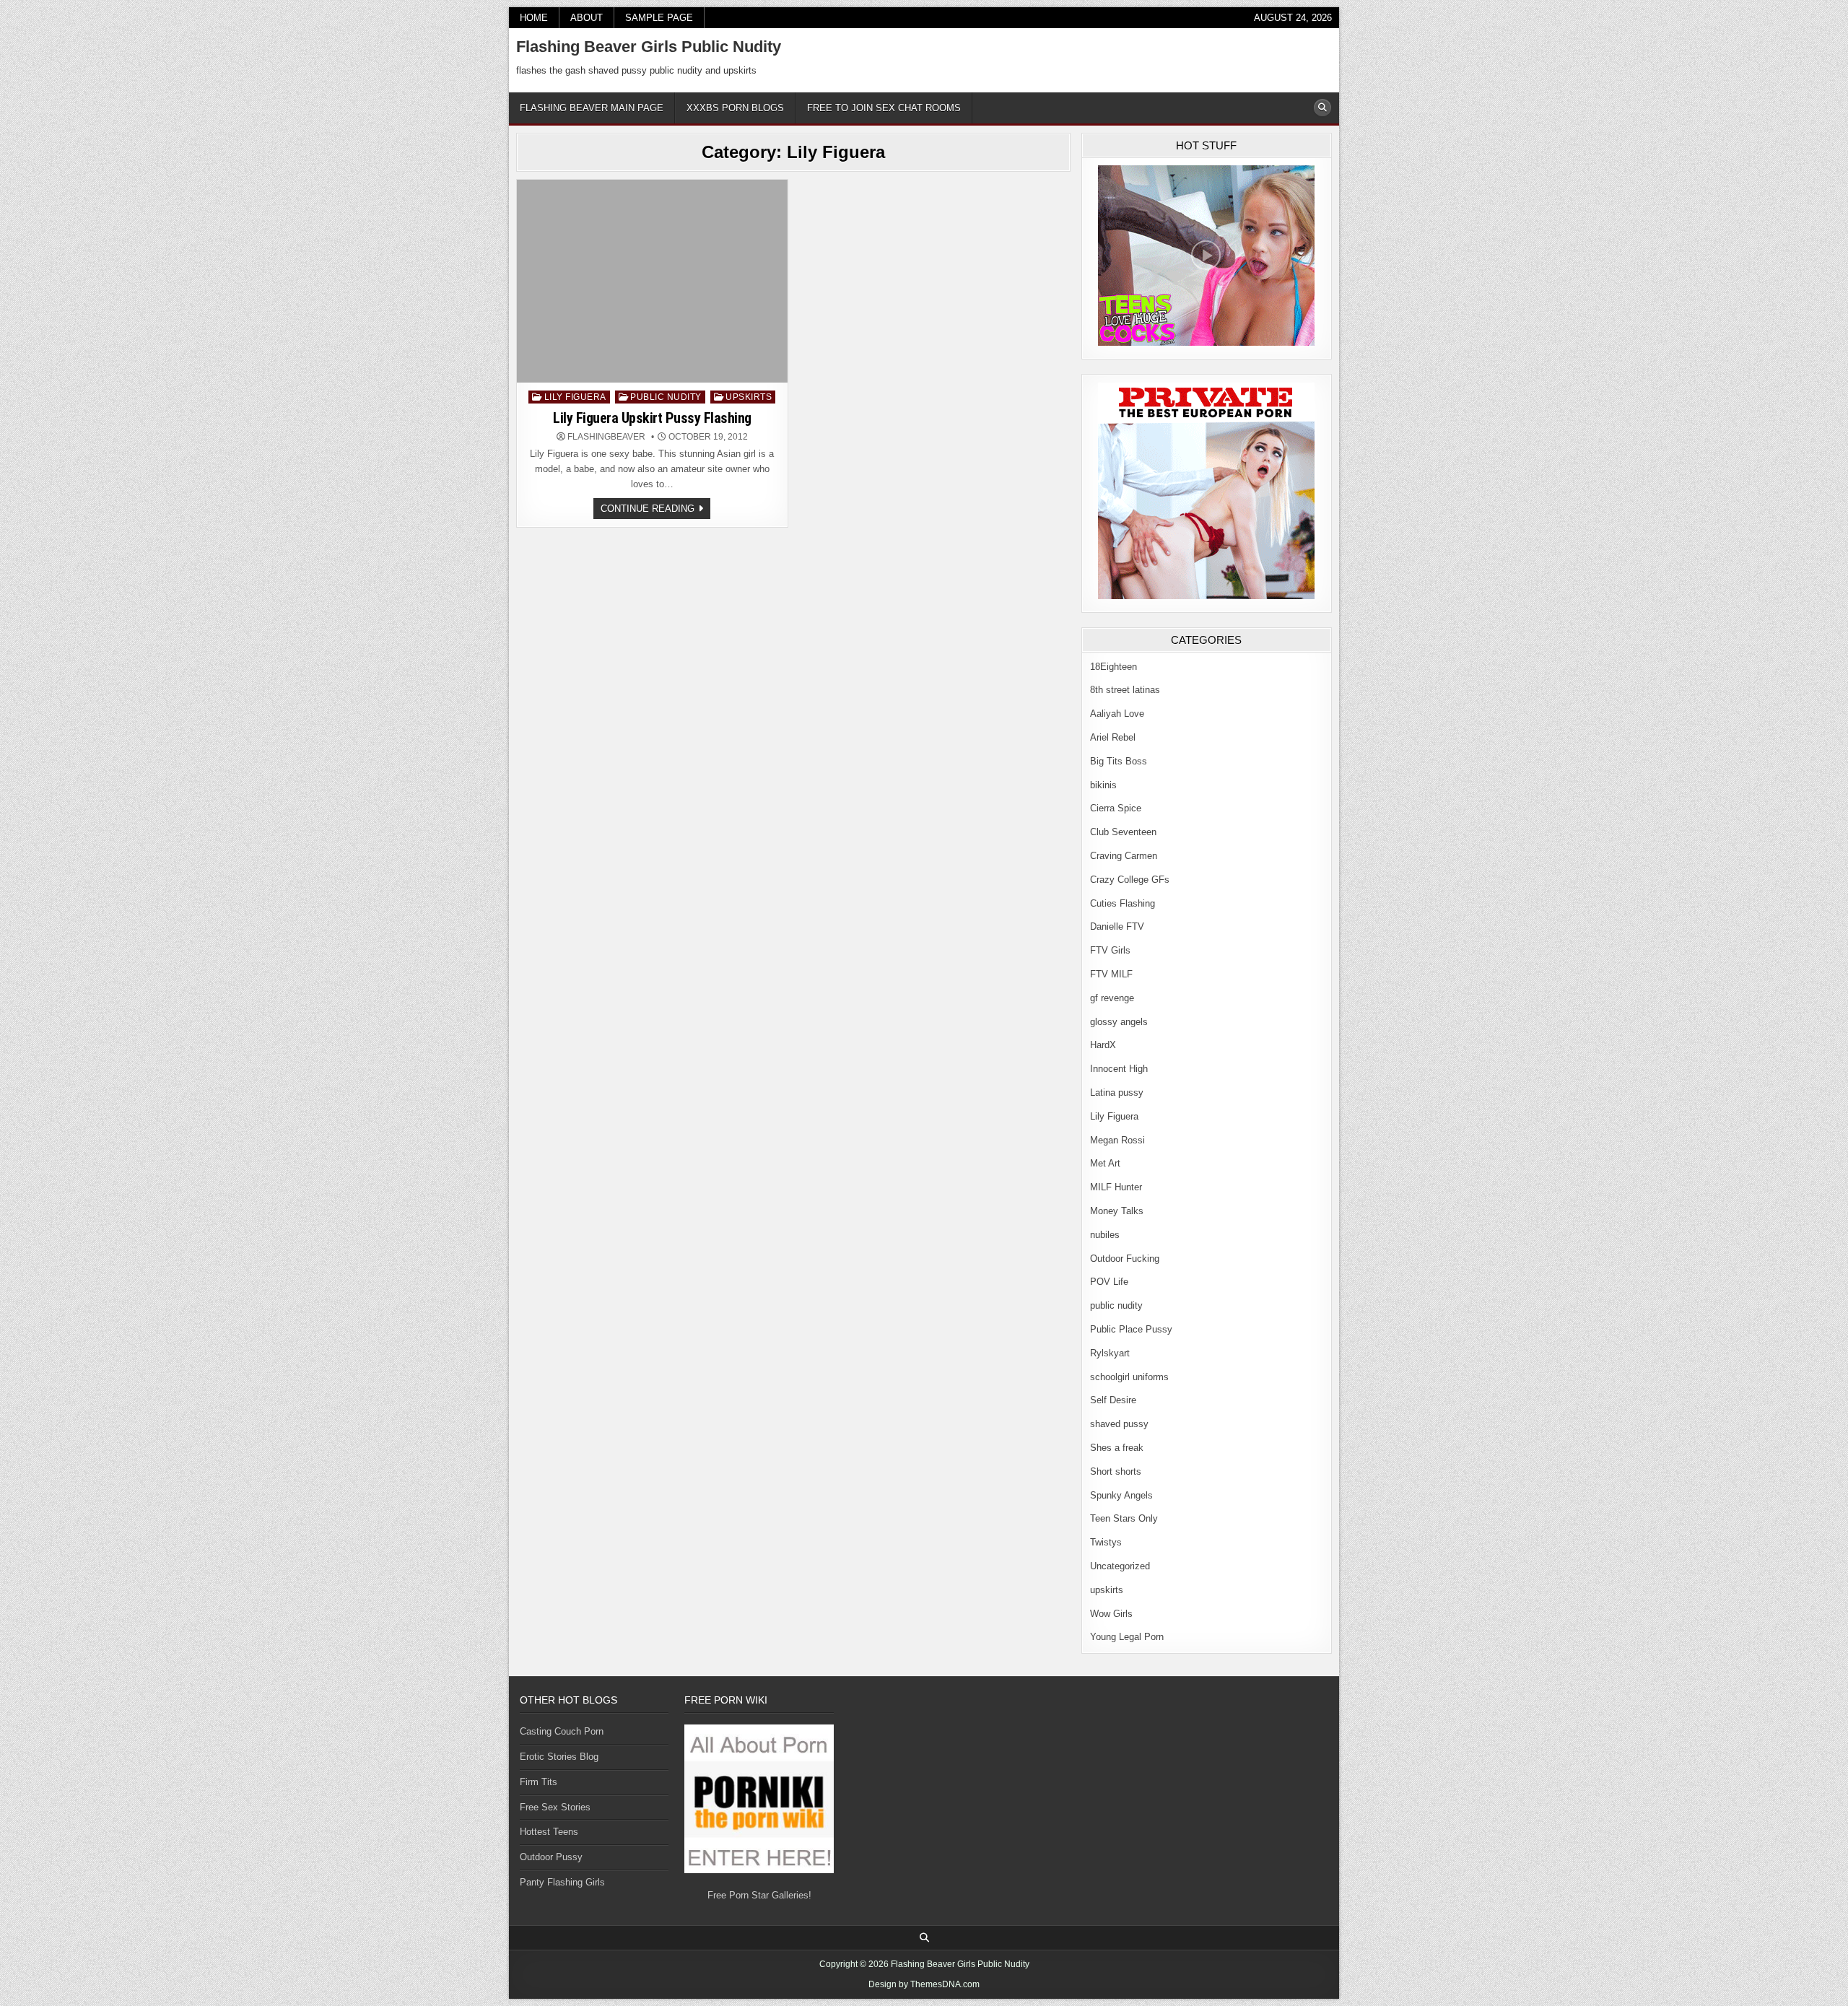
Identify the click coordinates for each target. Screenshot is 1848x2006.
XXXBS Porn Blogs (735, 108)
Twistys (1106, 1542)
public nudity (666, 397)
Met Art (1105, 1163)
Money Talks (1117, 1211)
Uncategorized (1120, 1566)
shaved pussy (1119, 1424)
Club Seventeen (1123, 832)
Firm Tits (539, 1782)
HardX (1103, 1045)
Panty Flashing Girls (562, 1882)
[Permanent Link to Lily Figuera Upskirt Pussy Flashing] (652, 281)
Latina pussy (1117, 1093)
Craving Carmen (1124, 856)
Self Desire (1113, 1400)
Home (534, 18)
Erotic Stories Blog (559, 1757)
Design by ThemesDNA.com (924, 1984)
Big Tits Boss (1119, 761)
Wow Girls (1111, 1614)
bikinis (1103, 785)
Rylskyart (1110, 1353)
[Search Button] (1322, 108)
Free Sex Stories (555, 1807)
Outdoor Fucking (1125, 1259)
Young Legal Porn (1127, 1637)
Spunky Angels (1121, 1495)
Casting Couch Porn (562, 1731)
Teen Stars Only (1124, 1518)
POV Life (1109, 1282)
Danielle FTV (1117, 926)
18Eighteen (1113, 667)
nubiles (1105, 1235)
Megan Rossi (1117, 1140)
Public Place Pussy (1131, 1329)
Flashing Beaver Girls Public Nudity (649, 47)
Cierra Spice (1116, 808)
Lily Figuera (575, 397)
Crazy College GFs (1130, 880)
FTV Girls (1110, 950)
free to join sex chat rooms (884, 108)
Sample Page (659, 18)
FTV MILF (1111, 974)
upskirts (749, 397)
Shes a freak (1117, 1448)
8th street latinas (1125, 690)
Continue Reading (655, 511)
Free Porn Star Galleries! (759, 1895)
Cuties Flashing (1123, 903)
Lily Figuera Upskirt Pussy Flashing (652, 418)
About (587, 18)
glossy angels (1119, 1022)
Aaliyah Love (1117, 714)
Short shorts (1116, 1471)
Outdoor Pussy (551, 1857)
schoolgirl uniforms (1129, 1377)
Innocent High (1119, 1069)
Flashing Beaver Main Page (592, 108)
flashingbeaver (606, 437)
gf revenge (1112, 998)
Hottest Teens (549, 1832)
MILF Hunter (1116, 1187)
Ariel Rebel (1113, 737)
